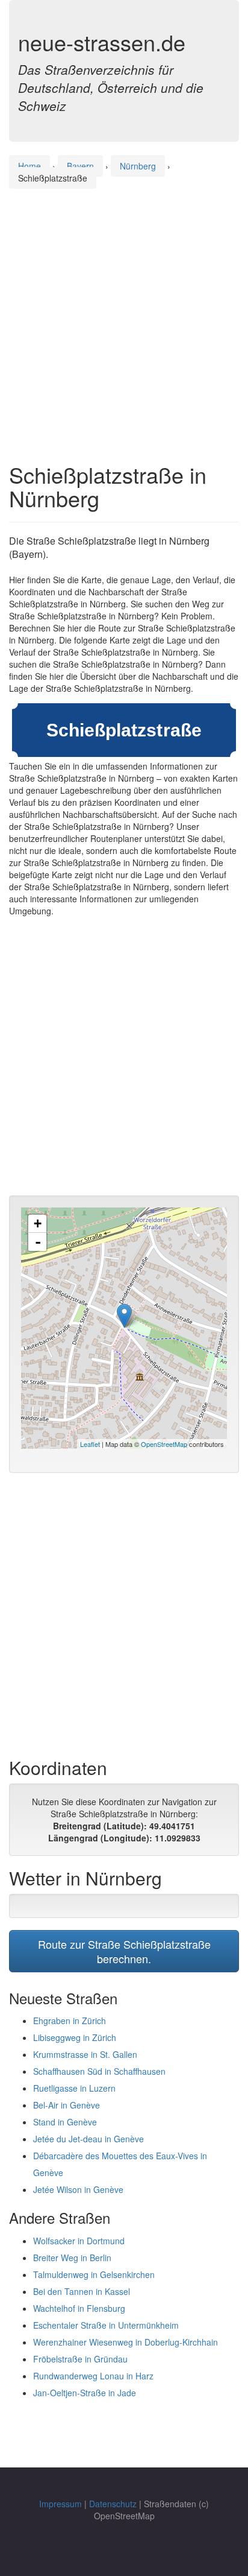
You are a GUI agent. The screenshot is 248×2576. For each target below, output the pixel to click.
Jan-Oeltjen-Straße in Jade (85, 2393)
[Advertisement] (124, 314)
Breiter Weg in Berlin (72, 2258)
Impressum (60, 2504)
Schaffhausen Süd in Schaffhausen (99, 2071)
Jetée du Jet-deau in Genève (88, 2139)
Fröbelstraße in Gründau (80, 2359)
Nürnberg (138, 166)
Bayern (80, 166)
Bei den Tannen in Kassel (82, 2291)
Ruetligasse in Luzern (74, 2088)
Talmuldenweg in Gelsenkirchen (94, 2274)
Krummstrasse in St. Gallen (85, 2054)
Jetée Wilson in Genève (78, 2189)
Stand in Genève (65, 2122)
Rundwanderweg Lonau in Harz (93, 2376)
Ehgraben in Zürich (70, 2021)
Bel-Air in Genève (67, 2105)
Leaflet (90, 1444)
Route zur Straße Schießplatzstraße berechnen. (124, 1951)
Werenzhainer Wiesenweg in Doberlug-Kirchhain (126, 2342)
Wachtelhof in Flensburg (79, 2308)
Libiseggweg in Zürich (75, 2037)
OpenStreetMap (164, 1444)
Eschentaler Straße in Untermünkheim (106, 2325)
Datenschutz (113, 2504)
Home (29, 166)
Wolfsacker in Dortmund (79, 2241)
